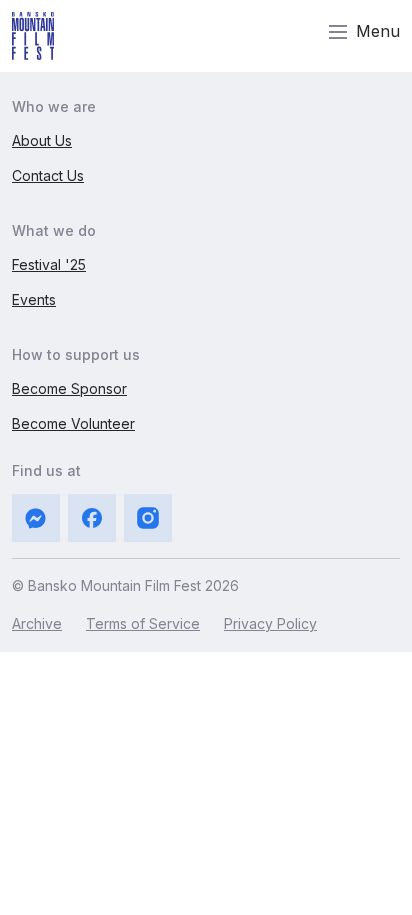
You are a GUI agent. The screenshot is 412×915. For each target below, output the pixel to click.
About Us (42, 140)
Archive (37, 623)
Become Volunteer (73, 423)
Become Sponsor (69, 388)
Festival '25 (49, 264)
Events (34, 299)
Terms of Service (143, 623)
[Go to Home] (33, 36)
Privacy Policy (270, 623)
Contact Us (48, 175)
